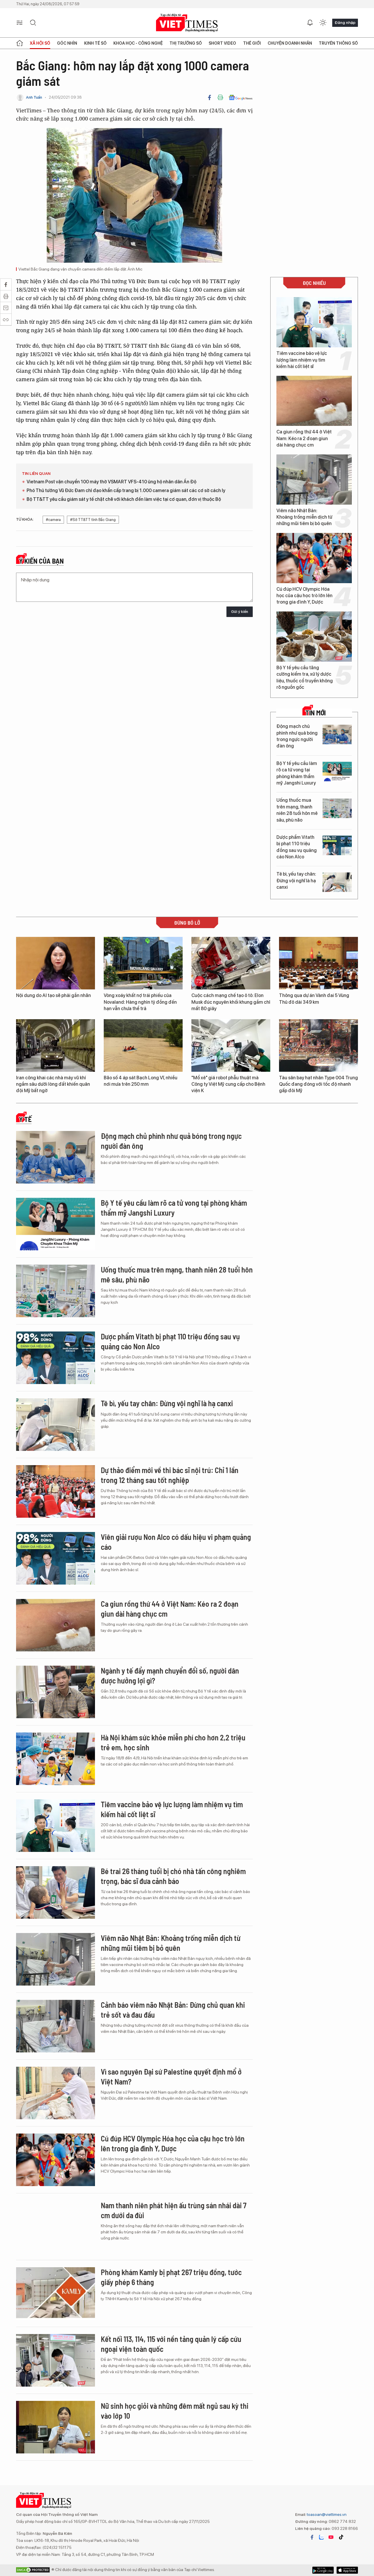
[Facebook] (209, 97)
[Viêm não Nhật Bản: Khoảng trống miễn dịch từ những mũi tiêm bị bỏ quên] (314, 480)
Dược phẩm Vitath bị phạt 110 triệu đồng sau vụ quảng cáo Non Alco (297, 847)
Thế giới (252, 43)
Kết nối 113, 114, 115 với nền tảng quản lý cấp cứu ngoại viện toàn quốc (171, 2344)
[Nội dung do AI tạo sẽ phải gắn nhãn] (56, 963)
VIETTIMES (187, 23)
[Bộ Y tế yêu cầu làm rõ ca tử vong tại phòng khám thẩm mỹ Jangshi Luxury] (337, 772)
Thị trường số (186, 43)
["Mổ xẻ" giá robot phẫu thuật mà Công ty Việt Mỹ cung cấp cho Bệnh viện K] (231, 1045)
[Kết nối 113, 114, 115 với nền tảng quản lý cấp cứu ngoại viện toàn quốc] (56, 2360)
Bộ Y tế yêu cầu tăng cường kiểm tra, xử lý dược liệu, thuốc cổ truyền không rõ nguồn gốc (305, 677)
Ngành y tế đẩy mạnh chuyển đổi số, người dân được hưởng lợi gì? (170, 1675)
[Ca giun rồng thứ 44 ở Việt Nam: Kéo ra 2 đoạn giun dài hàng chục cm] (314, 401)
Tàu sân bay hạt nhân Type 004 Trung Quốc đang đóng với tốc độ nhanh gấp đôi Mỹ (318, 1084)
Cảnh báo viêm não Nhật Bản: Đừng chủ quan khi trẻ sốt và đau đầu (173, 2010)
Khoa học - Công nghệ (138, 43)
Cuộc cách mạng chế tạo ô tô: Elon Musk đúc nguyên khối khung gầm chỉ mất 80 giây (231, 1002)
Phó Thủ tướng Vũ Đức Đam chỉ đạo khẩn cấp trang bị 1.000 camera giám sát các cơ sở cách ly (126, 490)
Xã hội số (40, 43)
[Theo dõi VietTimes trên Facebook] (312, 2537)
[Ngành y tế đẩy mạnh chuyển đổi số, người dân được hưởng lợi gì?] (56, 1692)
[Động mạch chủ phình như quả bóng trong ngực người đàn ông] (337, 734)
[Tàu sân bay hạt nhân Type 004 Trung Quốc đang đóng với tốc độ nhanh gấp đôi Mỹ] (318, 1045)
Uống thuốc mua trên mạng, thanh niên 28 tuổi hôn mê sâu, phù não (297, 810)
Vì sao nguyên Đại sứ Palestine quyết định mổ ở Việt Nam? (171, 2076)
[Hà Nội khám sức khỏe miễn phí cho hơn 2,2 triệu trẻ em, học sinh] (56, 1759)
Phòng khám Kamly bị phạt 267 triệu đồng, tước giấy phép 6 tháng (171, 2277)
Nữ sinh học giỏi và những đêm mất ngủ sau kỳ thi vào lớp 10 (175, 2411)
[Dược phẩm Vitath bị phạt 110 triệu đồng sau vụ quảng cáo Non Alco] (337, 845)
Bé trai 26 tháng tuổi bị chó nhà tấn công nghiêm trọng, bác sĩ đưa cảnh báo (173, 1876)
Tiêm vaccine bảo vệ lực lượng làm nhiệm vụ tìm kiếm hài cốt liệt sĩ (302, 360)
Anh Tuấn (34, 97)
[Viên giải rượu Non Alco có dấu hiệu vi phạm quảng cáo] (56, 1558)
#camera (53, 520)
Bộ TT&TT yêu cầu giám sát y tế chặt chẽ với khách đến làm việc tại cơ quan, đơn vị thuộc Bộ (124, 499)
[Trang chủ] (20, 43)
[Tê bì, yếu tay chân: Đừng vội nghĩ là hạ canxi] (337, 882)
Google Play (347, 2570)
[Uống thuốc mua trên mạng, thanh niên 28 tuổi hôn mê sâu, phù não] (337, 808)
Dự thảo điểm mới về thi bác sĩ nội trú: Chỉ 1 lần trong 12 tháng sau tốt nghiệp (170, 1475)
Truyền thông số (338, 43)
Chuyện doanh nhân (290, 43)
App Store (323, 2570)
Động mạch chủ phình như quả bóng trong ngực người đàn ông (297, 736)
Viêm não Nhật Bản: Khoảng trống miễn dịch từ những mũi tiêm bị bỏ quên (304, 517)
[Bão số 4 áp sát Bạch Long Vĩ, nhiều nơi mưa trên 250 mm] (143, 1045)
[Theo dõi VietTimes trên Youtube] (331, 2537)
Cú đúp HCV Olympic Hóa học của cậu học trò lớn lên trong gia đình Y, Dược (304, 596)
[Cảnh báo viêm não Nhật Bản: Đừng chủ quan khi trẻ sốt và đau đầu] (56, 2026)
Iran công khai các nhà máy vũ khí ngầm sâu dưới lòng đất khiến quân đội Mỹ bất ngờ (53, 1084)
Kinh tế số (95, 43)
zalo (321, 2537)
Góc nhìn (67, 43)
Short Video (222, 43)
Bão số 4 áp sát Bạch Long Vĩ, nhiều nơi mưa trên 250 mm (141, 1081)
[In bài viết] (220, 97)
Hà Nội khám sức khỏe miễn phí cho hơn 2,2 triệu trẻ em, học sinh (173, 1742)
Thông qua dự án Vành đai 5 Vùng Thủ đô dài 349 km (314, 999)
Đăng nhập (345, 22)
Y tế (25, 1119)
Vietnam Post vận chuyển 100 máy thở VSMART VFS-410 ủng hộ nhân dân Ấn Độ (111, 482)
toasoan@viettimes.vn (326, 2514)
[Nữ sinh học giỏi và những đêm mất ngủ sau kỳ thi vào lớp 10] (56, 2427)
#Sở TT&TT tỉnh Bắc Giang (93, 520)
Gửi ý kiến (240, 612)
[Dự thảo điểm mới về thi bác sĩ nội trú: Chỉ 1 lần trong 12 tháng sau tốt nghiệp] (56, 1491)
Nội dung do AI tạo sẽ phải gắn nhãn (53, 995)
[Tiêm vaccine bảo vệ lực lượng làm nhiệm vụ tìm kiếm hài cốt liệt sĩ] (314, 322)
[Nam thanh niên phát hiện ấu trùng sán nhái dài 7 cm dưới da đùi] (56, 2227)
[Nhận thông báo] (310, 23)
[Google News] (241, 97)
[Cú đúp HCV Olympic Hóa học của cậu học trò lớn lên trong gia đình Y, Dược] (314, 558)
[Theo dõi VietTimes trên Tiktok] (341, 2537)
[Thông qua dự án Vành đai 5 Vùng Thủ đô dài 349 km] (318, 963)
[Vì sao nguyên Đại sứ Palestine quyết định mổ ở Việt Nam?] (56, 2093)
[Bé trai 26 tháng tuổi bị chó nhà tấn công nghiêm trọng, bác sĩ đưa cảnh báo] (56, 1892)
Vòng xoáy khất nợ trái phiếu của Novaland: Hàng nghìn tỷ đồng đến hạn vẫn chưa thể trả (140, 1002)
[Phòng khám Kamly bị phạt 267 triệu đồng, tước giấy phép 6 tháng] (56, 2293)
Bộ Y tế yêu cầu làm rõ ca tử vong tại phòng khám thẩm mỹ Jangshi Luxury (297, 773)
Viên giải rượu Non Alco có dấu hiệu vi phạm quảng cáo (176, 1542)
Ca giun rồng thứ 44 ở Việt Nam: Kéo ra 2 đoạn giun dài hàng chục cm (304, 438)
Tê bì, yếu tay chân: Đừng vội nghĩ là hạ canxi (296, 881)
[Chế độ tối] (323, 23)
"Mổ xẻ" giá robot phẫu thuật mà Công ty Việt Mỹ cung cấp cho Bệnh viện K (228, 1084)
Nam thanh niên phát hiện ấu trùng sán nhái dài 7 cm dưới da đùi (174, 2210)
